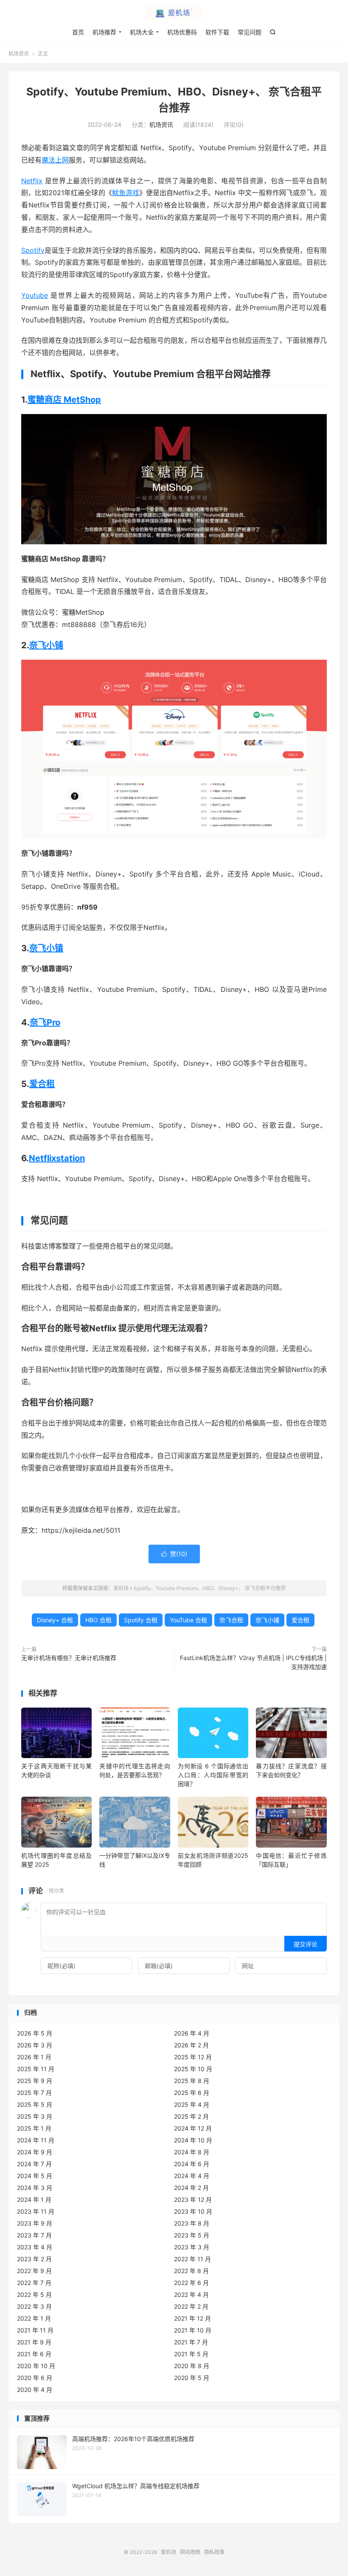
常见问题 (250, 32)
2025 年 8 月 (192, 2081)
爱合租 (42, 1084)
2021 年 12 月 (192, 2318)
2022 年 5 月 (34, 2295)
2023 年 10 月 (193, 2211)
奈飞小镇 (46, 948)
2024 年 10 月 (193, 2140)
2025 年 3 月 (35, 2116)
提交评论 (306, 1944)
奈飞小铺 (46, 645)
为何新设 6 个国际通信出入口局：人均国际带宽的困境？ (213, 1775)
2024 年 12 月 (193, 2128)
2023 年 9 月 (35, 2223)
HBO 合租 (98, 1620)
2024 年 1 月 (34, 2199)
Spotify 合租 (141, 1620)
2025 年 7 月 (34, 2093)
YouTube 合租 (188, 1620)
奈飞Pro (45, 1022)
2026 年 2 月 (191, 2045)
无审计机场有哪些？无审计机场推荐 (69, 1658)
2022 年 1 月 (34, 2318)
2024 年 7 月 (34, 2164)
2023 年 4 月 (35, 2247)
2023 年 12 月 (193, 2199)
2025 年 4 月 (192, 2104)
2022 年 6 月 (191, 2283)
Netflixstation (57, 1158)
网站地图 (190, 2552)
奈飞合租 (231, 1620)
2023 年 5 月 (192, 2235)
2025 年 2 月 (191, 2116)
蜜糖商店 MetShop (64, 400)
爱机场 (174, 13)
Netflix (32, 181)
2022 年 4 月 (191, 2295)
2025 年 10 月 (193, 2069)
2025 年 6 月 (192, 2093)
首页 (78, 32)
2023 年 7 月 (34, 2235)
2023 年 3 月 (192, 2247)
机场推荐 (104, 32)
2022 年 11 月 (192, 2259)
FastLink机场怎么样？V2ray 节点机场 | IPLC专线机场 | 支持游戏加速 (253, 1662)
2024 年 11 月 (36, 2140)
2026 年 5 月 (35, 2033)
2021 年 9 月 (34, 2342)
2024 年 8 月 (192, 2152)
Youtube (35, 295)
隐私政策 (214, 2552)
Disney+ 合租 (55, 1620)
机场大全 (142, 32)
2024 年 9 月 (35, 2152)
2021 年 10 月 (193, 2330)
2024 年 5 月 (35, 2176)
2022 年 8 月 (191, 2271)
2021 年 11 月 (35, 2330)
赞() (174, 1554)
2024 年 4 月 (192, 2176)
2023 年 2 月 (34, 2259)
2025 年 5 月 (35, 2104)
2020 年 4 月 (35, 2390)
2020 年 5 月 (192, 2378)
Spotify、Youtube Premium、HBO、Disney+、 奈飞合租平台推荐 (210, 1588)
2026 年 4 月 (192, 2033)
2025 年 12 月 (193, 2057)
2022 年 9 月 (34, 2271)
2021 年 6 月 (34, 2354)
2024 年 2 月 (191, 2188)
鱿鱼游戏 (126, 193)
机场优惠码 (182, 32)
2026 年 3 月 (35, 2045)
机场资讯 (19, 54)
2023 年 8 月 (192, 2223)
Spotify (33, 250)
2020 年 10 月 (36, 2366)
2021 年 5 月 (191, 2354)
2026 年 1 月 (34, 2057)
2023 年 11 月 (36, 2211)
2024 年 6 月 (192, 2164)
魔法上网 (55, 160)
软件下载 (217, 32)
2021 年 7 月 (191, 2342)
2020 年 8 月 (192, 2366)
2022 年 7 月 (34, 2283)
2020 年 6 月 (35, 2378)
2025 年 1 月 (34, 2128)
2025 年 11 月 (36, 2069)
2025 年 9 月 (35, 2081)
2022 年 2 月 (191, 2306)
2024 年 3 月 (35, 2188)
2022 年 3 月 (34, 2306)
